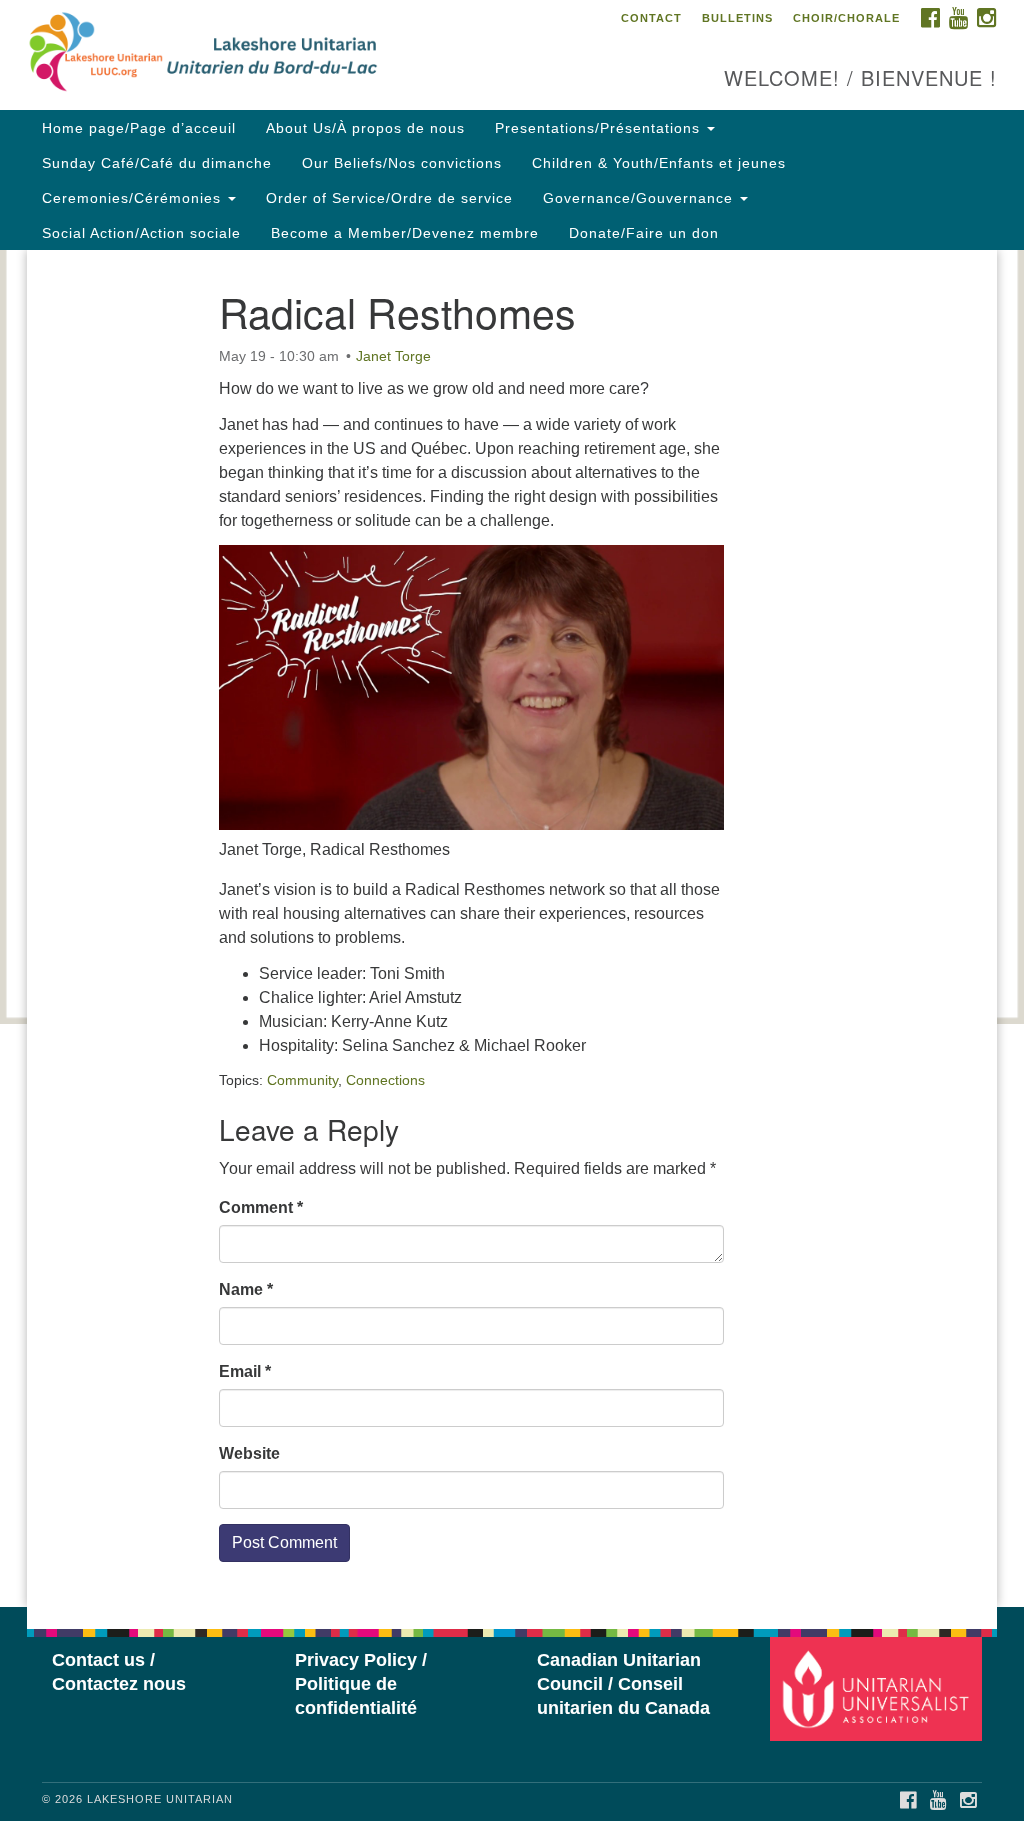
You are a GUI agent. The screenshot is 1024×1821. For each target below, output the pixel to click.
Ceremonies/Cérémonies (134, 198)
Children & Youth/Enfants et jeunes (659, 163)
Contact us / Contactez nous (119, 1672)
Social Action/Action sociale (141, 233)
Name (246, 1289)
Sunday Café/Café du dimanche (157, 163)
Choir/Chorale (846, 18)
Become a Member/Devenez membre (405, 233)
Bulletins (737, 18)
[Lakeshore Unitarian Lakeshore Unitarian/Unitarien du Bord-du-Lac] (310, 55)
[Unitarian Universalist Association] (878, 1688)
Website (249, 1453)
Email (245, 1371)
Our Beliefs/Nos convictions (402, 163)
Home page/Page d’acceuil (139, 128)
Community (302, 1080)
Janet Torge (393, 356)
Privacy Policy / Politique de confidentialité (361, 1684)
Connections (385, 1080)
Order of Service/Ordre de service (389, 198)
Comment (261, 1207)
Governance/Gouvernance (640, 198)
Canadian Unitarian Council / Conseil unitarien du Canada (623, 1684)
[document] (512, 928)
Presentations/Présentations (600, 128)
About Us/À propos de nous (365, 128)
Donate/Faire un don (644, 233)
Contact (651, 18)
